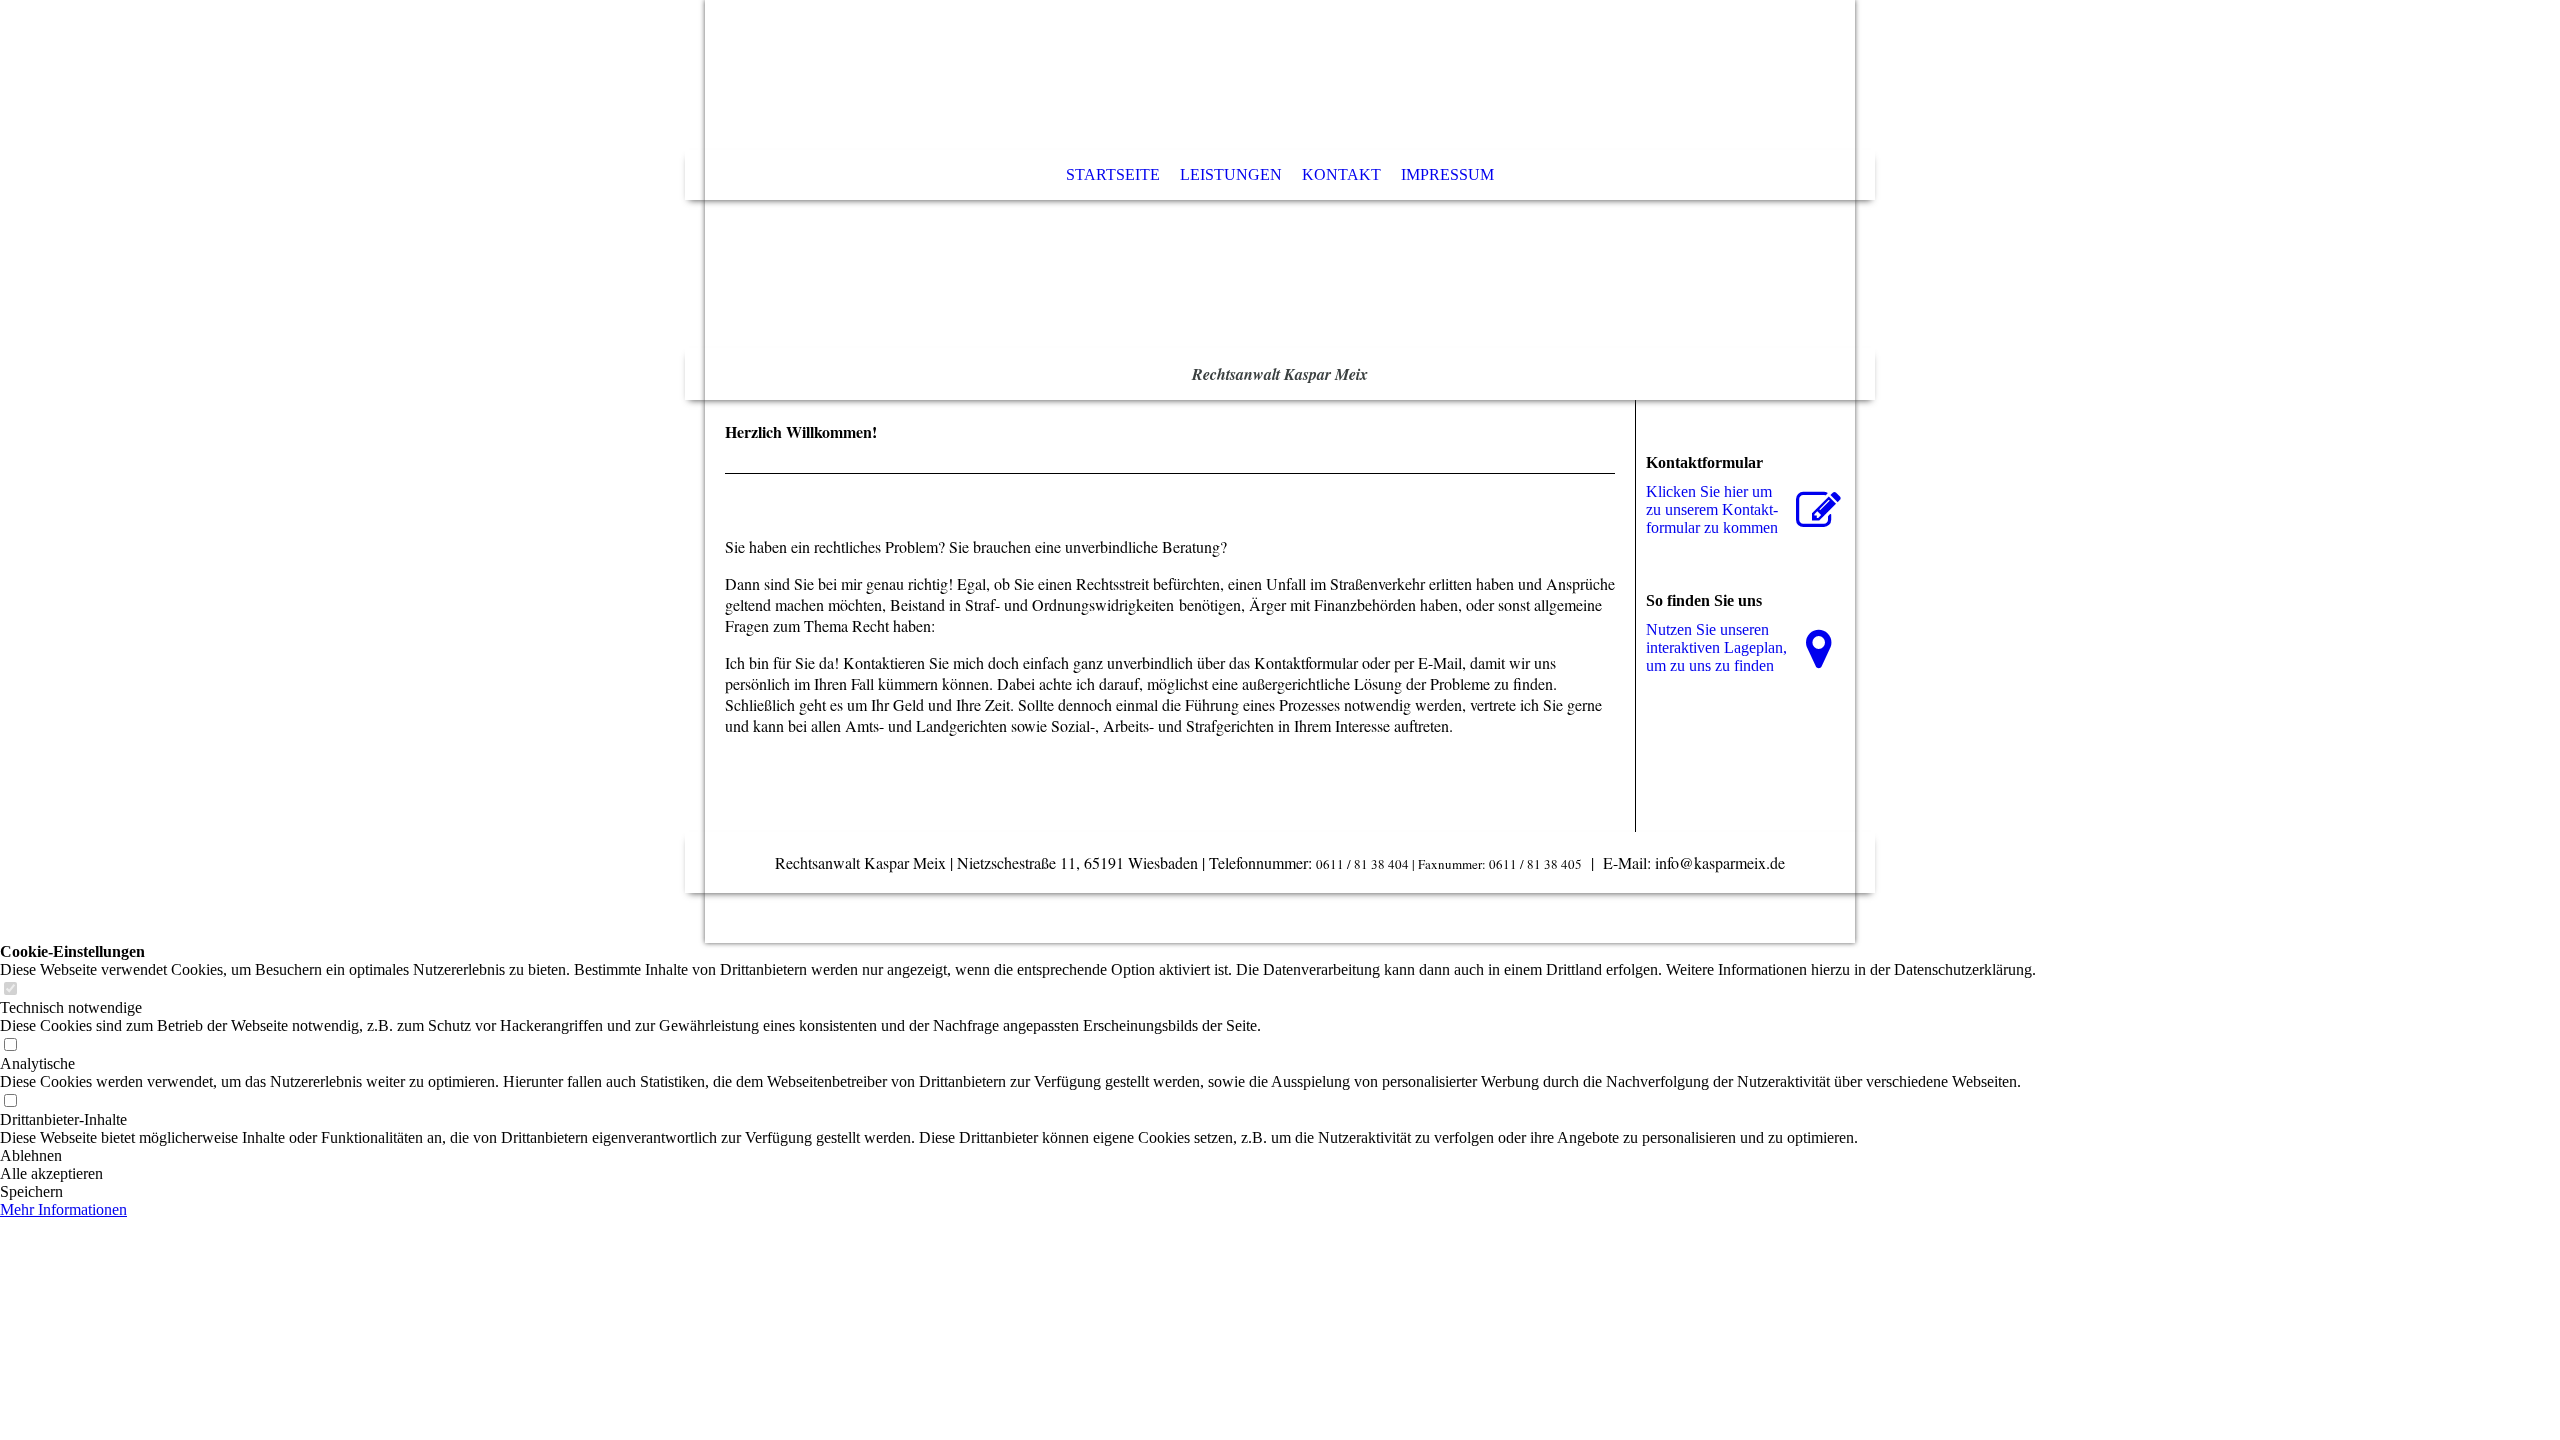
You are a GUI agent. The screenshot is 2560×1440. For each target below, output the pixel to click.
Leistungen (1231, 174)
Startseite (1113, 174)
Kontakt (1341, 174)
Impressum (1447, 174)
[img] (1280, 200)
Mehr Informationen (63, 1209)
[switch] (10, 989)
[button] (1018, 1156)
